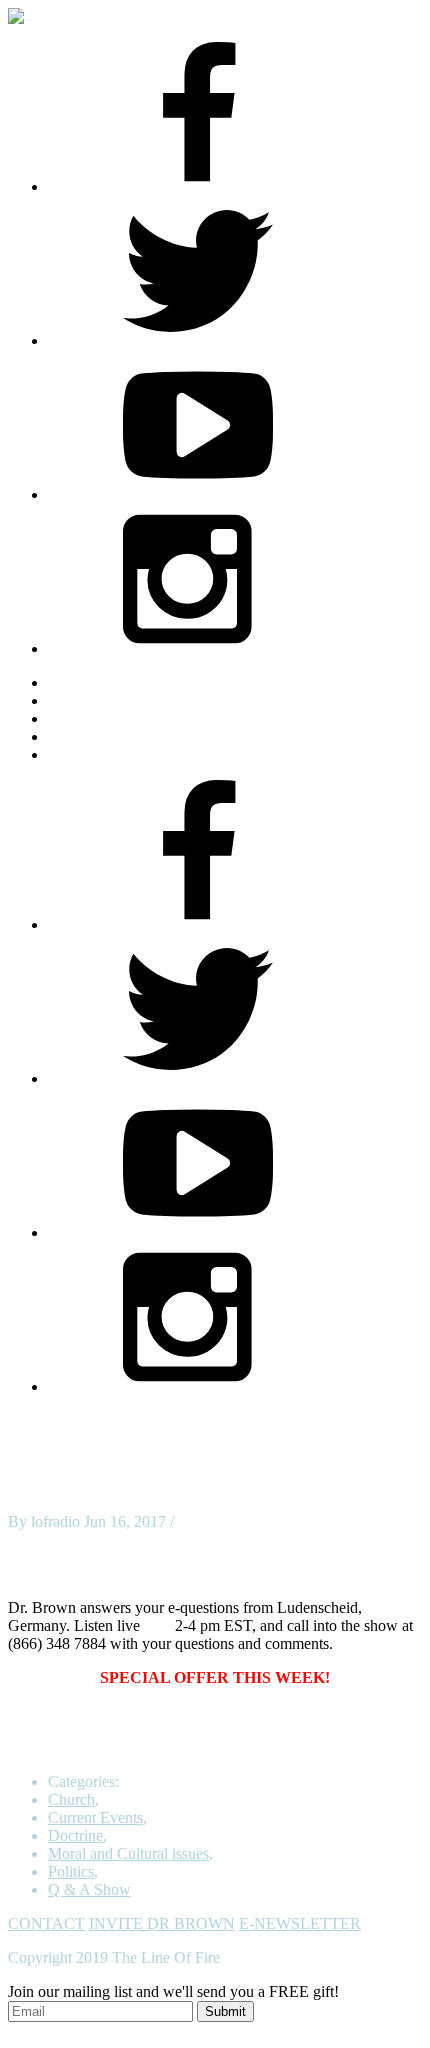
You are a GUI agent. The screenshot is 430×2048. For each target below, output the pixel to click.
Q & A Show (89, 1889)
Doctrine (75, 1835)
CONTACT (46, 1923)
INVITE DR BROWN (162, 1923)
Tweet (27, 1539)
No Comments (224, 1521)
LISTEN (76, 718)
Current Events (95, 1817)
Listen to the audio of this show (107, 1573)
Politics (71, 1871)
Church (71, 1799)
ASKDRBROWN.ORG (126, 682)
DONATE (81, 754)
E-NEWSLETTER (300, 1923)
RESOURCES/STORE (123, 700)
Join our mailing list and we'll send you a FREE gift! (173, 1991)
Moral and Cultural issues (128, 1853)
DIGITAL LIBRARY (117, 736)
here (157, 1625)
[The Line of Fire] (33, 16)
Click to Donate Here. (258, 1747)
